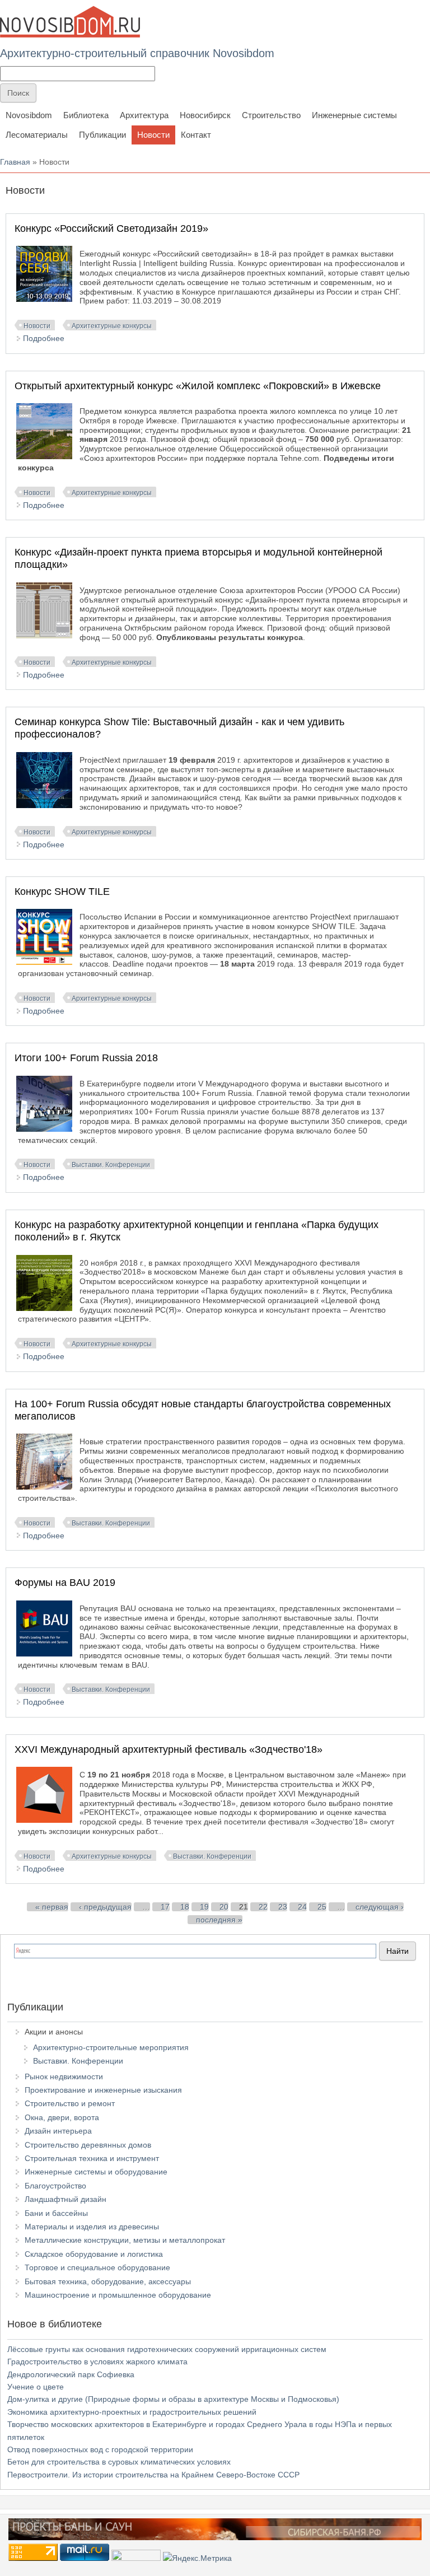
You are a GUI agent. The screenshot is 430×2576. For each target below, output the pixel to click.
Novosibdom (29, 115)
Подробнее (44, 338)
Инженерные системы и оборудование (96, 2172)
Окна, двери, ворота (62, 2117)
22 (263, 1907)
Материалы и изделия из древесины (92, 2227)
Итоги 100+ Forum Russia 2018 (86, 1058)
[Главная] (70, 22)
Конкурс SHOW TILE (62, 892)
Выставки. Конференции (111, 1165)
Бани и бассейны (56, 2213)
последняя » (219, 1920)
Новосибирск (205, 115)
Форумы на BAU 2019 (65, 1583)
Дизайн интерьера (58, 2131)
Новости (153, 135)
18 (185, 1907)
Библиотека (86, 115)
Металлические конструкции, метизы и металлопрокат (125, 2240)
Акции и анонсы (54, 2032)
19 (204, 1907)
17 (165, 1907)
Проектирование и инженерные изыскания (103, 2090)
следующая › (380, 1907)
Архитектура (144, 115)
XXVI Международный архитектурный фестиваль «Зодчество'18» (169, 1749)
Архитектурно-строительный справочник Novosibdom (137, 53)
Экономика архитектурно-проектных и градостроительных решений (132, 2412)
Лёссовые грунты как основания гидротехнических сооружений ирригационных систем (167, 2349)
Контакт (196, 135)
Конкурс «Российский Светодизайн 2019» (111, 228)
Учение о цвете (36, 2387)
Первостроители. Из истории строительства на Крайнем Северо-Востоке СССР (153, 2475)
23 (283, 1907)
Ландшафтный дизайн (66, 2199)
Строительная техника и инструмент (92, 2158)
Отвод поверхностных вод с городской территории (100, 2449)
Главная (15, 162)
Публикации (102, 135)
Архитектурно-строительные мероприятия (111, 2047)
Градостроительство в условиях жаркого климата (97, 2362)
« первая (52, 1907)
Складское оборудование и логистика (94, 2254)
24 (302, 1907)
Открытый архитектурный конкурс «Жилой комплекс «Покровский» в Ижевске (198, 386)
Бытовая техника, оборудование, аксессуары (108, 2281)
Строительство (271, 115)
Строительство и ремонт (70, 2103)
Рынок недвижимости (64, 2076)
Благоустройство (55, 2186)
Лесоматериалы (37, 135)
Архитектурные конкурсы (112, 326)
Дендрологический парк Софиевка (71, 2374)
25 (322, 1907)
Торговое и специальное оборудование (97, 2267)
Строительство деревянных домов (88, 2145)
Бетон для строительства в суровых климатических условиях (119, 2462)
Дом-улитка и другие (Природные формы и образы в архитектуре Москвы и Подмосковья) (173, 2399)
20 (224, 1907)
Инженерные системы (354, 115)
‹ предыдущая (105, 1907)
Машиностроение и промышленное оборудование (118, 2295)
